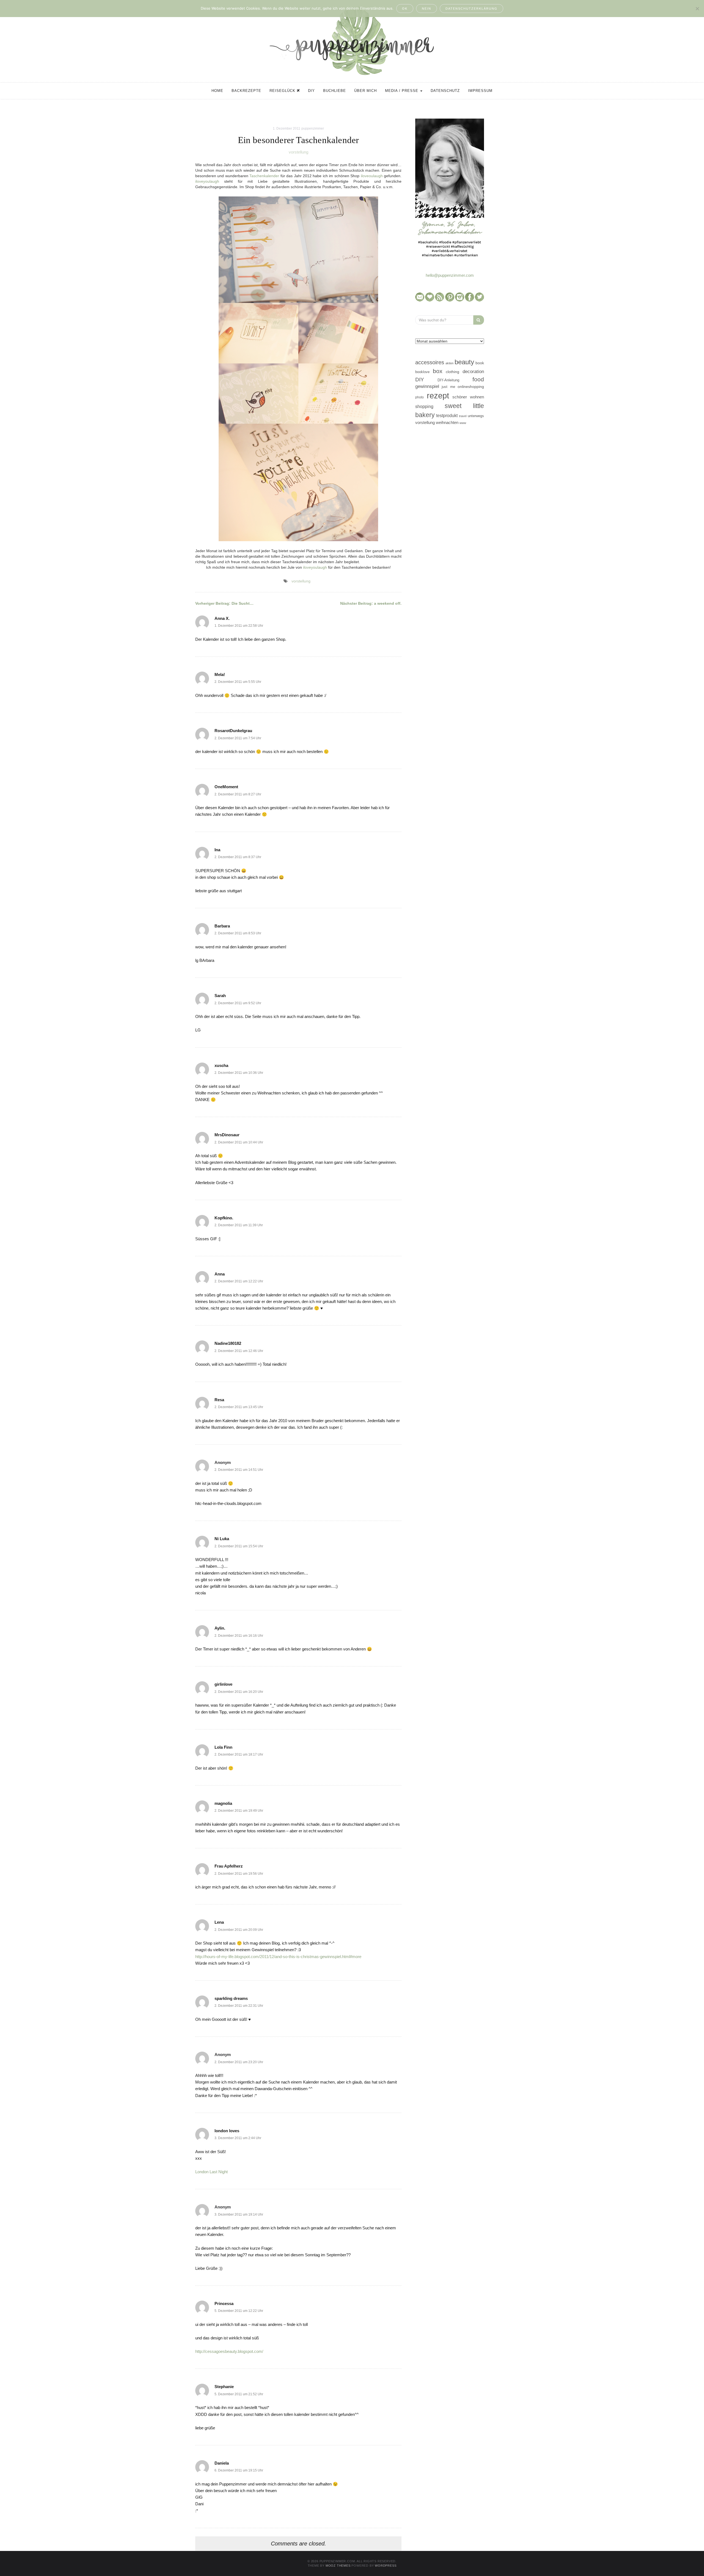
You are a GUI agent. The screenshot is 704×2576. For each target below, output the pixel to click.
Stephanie (224, 2387)
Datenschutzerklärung (471, 9)
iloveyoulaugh (207, 181)
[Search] (479, 320)
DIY (311, 91)
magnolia (223, 1803)
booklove (422, 372)
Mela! (220, 674)
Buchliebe (335, 91)
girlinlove (223, 1684)
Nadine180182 (228, 1343)
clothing (453, 372)
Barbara (222, 926)
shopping (424, 406)
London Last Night (211, 2172)
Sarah (220, 996)
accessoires (430, 362)
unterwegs (476, 416)
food (478, 379)
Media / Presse (402, 91)
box (438, 371)
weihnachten (447, 422)
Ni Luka (222, 1539)
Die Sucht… (224, 603)
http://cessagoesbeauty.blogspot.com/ (229, 2351)
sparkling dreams (231, 1998)
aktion (449, 363)
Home (217, 91)
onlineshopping (471, 387)
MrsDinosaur (227, 1135)
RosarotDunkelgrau (233, 731)
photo (420, 397)
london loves (227, 2131)
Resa (219, 1400)
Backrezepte (246, 91)
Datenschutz (445, 91)
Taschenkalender (264, 176)
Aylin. (220, 1628)
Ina (217, 850)
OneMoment (226, 787)
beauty (464, 362)
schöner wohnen (468, 397)
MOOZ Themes (338, 2566)
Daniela (222, 2463)
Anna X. (222, 618)
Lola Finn (223, 1747)
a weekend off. (371, 603)
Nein (427, 9)
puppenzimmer (313, 128)
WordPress (386, 2566)
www (463, 423)
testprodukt (447, 415)
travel (463, 416)
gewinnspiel (427, 386)
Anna (220, 1274)
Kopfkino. (224, 1218)
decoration (473, 371)
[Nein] (697, 9)
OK (405, 9)
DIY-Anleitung (448, 380)
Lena (219, 1922)
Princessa (224, 2303)
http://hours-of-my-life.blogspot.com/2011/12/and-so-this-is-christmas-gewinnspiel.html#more (278, 1957)
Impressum (480, 91)
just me (448, 387)
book (480, 363)
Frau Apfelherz (229, 1866)
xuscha (221, 1065)
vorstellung (299, 152)
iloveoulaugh (372, 176)
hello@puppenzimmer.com (450, 275)
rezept (438, 395)
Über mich (365, 91)
